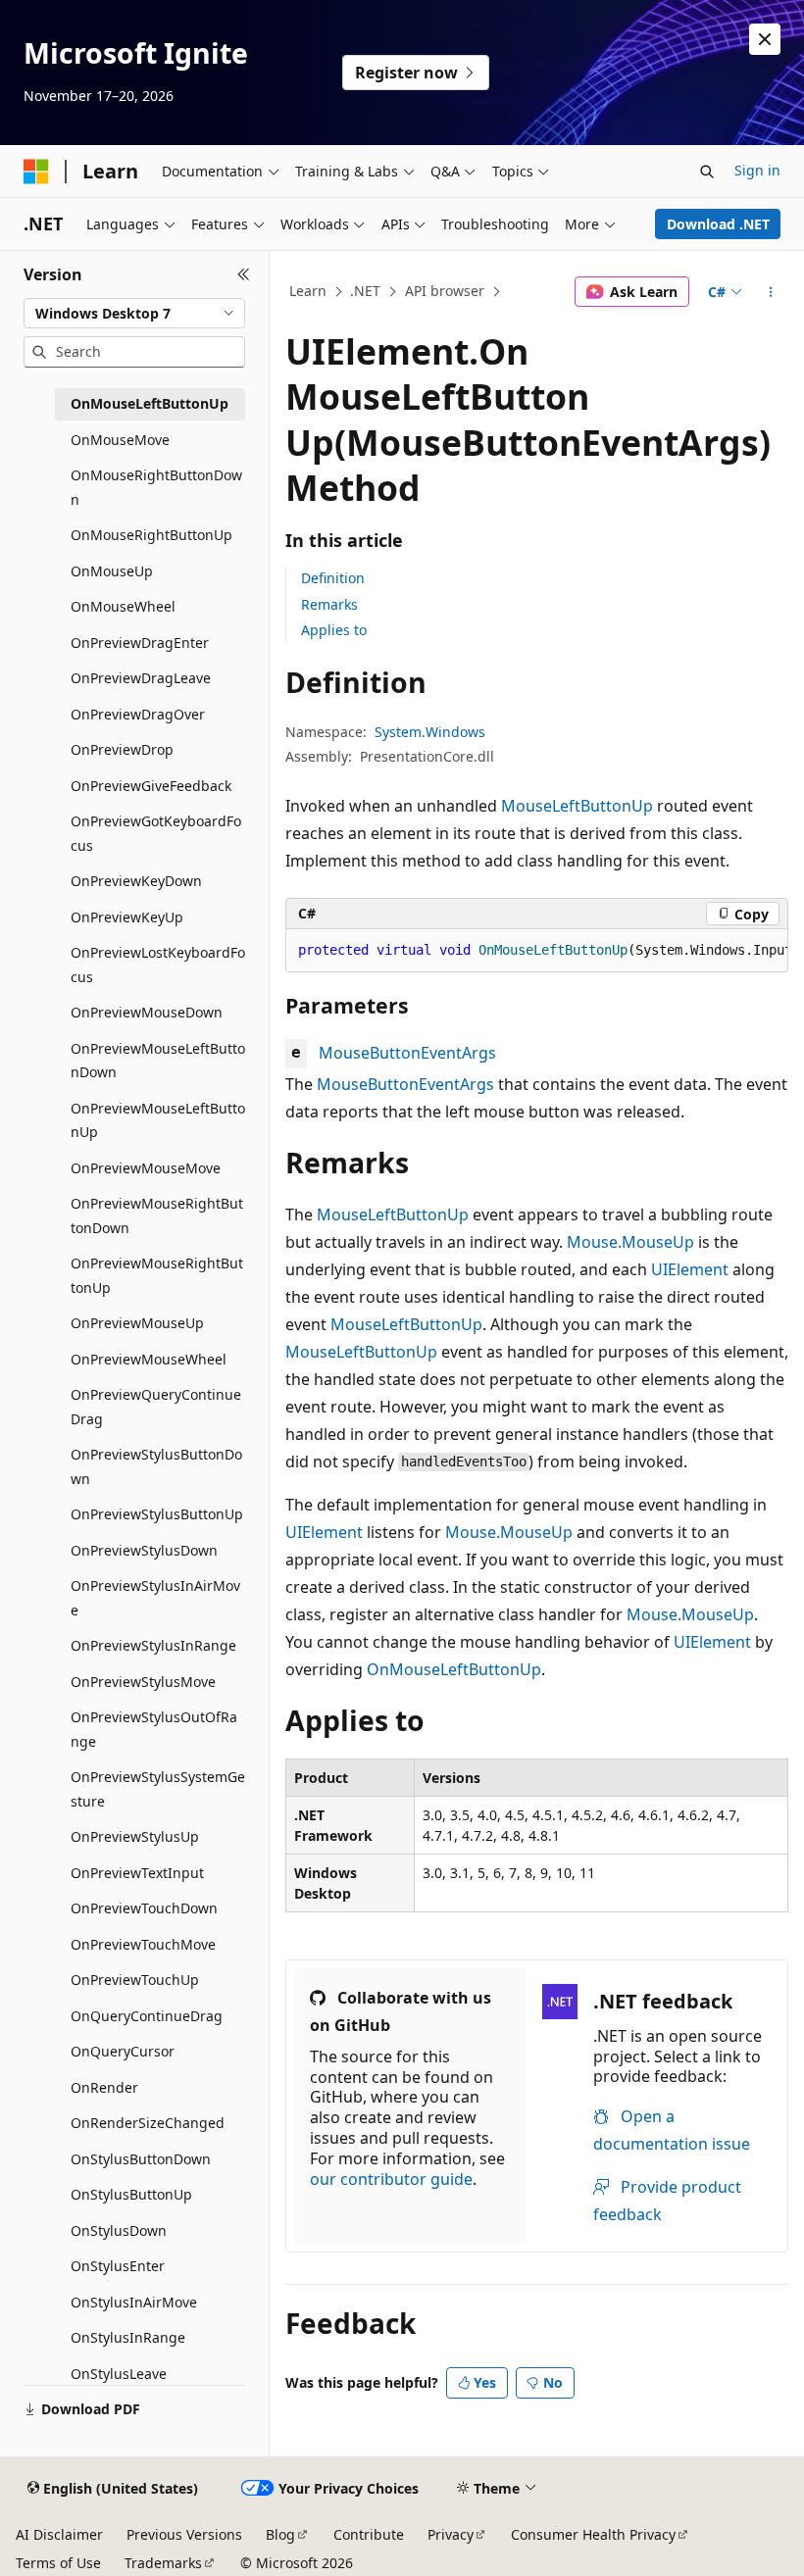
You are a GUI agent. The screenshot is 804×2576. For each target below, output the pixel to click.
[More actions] (771, 292)
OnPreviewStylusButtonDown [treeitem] (156, 1466)
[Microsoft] (36, 172)
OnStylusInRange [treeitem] (128, 2337)
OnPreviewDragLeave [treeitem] (141, 678)
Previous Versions (184, 2534)
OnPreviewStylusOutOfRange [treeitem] (154, 1729)
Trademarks (163, 2563)
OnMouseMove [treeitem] (120, 440)
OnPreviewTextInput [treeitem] (137, 1873)
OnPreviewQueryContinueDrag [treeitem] (156, 1407)
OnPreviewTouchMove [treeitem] (143, 1944)
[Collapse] (244, 274)
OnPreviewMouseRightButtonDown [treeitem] (157, 1215)
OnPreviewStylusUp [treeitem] (135, 1836)
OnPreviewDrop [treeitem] (122, 749)
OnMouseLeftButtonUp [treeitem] (150, 403)
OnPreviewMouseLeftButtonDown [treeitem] (158, 1061)
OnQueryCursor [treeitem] (123, 2051)
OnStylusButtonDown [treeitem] (141, 2159)
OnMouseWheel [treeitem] (123, 606)
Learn (308, 291)
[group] (537, 951)
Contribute (369, 2534)
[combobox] (134, 314)
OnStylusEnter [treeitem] (118, 2266)
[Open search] (707, 172)
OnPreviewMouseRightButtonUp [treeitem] (157, 1275)
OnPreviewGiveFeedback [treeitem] (151, 786)
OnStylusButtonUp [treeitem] (131, 2194)
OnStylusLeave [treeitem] (119, 2374)
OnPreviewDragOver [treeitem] (138, 714)
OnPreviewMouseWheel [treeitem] (149, 1359)
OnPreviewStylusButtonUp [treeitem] (157, 1514)
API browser (445, 291)
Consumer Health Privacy (593, 2534)
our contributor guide (391, 2179)
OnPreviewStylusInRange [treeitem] (153, 1645)
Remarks (329, 604)
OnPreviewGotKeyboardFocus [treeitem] (156, 833)
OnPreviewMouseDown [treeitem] (147, 1012)
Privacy (451, 2534)
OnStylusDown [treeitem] (119, 2230)
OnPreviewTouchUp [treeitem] (135, 1980)
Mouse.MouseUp (630, 1242)
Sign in (757, 170)
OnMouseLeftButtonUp (454, 1669)
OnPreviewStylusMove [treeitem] (143, 1682)
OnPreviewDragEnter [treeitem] (140, 643)
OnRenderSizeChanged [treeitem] (148, 2123)
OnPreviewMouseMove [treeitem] (146, 1168)
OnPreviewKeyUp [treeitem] (127, 917)
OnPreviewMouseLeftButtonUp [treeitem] (158, 1120)
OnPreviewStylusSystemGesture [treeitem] (158, 1789)
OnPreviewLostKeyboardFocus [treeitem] (158, 965)
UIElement (690, 1269)
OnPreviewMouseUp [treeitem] (137, 1323)
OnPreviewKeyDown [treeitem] (136, 881)
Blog (280, 2534)
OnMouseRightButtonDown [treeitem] (156, 487)
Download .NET (718, 224)
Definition (333, 578)
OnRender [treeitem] (104, 2087)
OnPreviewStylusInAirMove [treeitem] (155, 1598)
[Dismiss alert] (765, 39)
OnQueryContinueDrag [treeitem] (147, 2016)
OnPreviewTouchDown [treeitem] (144, 1908)
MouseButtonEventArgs (407, 1053)
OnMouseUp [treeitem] (112, 571)
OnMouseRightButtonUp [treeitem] (151, 535)
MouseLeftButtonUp (577, 806)
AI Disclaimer (59, 2534)
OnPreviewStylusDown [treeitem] (144, 1550)
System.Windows (430, 732)
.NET (365, 291)
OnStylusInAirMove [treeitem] (134, 2302)
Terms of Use (58, 2563)
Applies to (334, 630)
